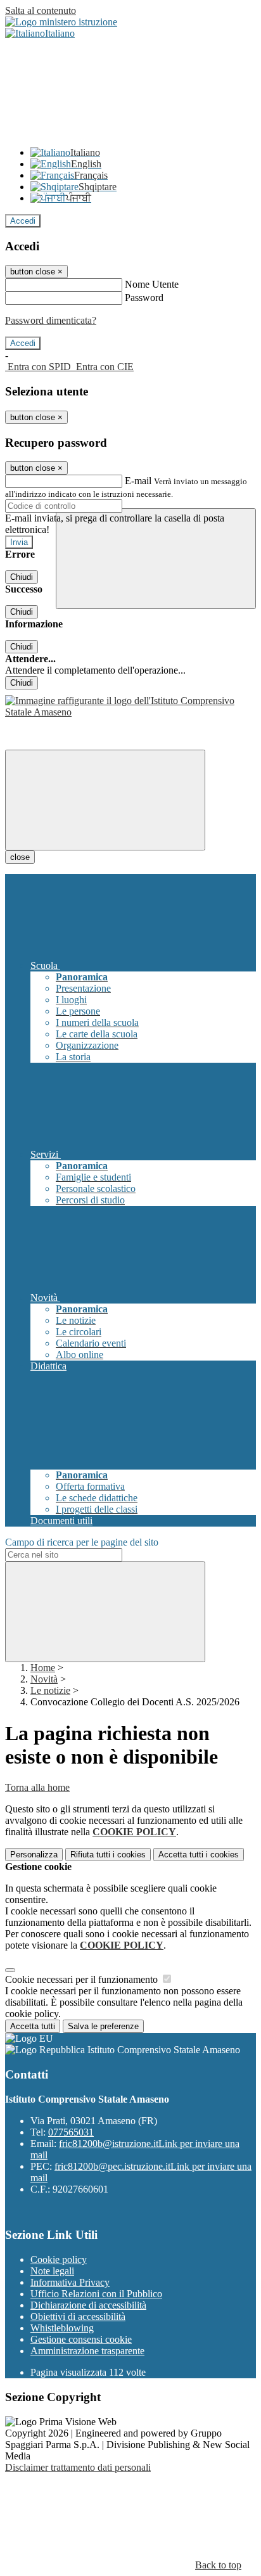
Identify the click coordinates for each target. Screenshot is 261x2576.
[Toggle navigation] (105, 800)
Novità (44, 1679)
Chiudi (22, 577)
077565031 (71, 2132)
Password (144, 298)
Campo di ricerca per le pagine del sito (82, 1542)
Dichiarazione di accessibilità (88, 2305)
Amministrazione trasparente (87, 2351)
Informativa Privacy (70, 2282)
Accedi (23, 221)
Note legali (52, 2271)
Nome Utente (152, 284)
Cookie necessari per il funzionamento (83, 1979)
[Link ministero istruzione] (61, 22)
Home (43, 1668)
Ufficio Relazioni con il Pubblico (96, 2294)
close (20, 857)
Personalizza (34, 1855)
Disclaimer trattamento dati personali (78, 2467)
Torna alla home (37, 1787)
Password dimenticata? (51, 320)
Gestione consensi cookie (81, 2339)
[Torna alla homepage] (130, 712)
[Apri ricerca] (156, 559)
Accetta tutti (199, 1855)
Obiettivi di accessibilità (78, 2316)
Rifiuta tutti (108, 1855)
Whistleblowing (62, 2328)
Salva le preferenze (103, 2026)
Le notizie (50, 1690)
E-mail (138, 481)
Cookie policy (59, 2259)
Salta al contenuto (41, 10)
